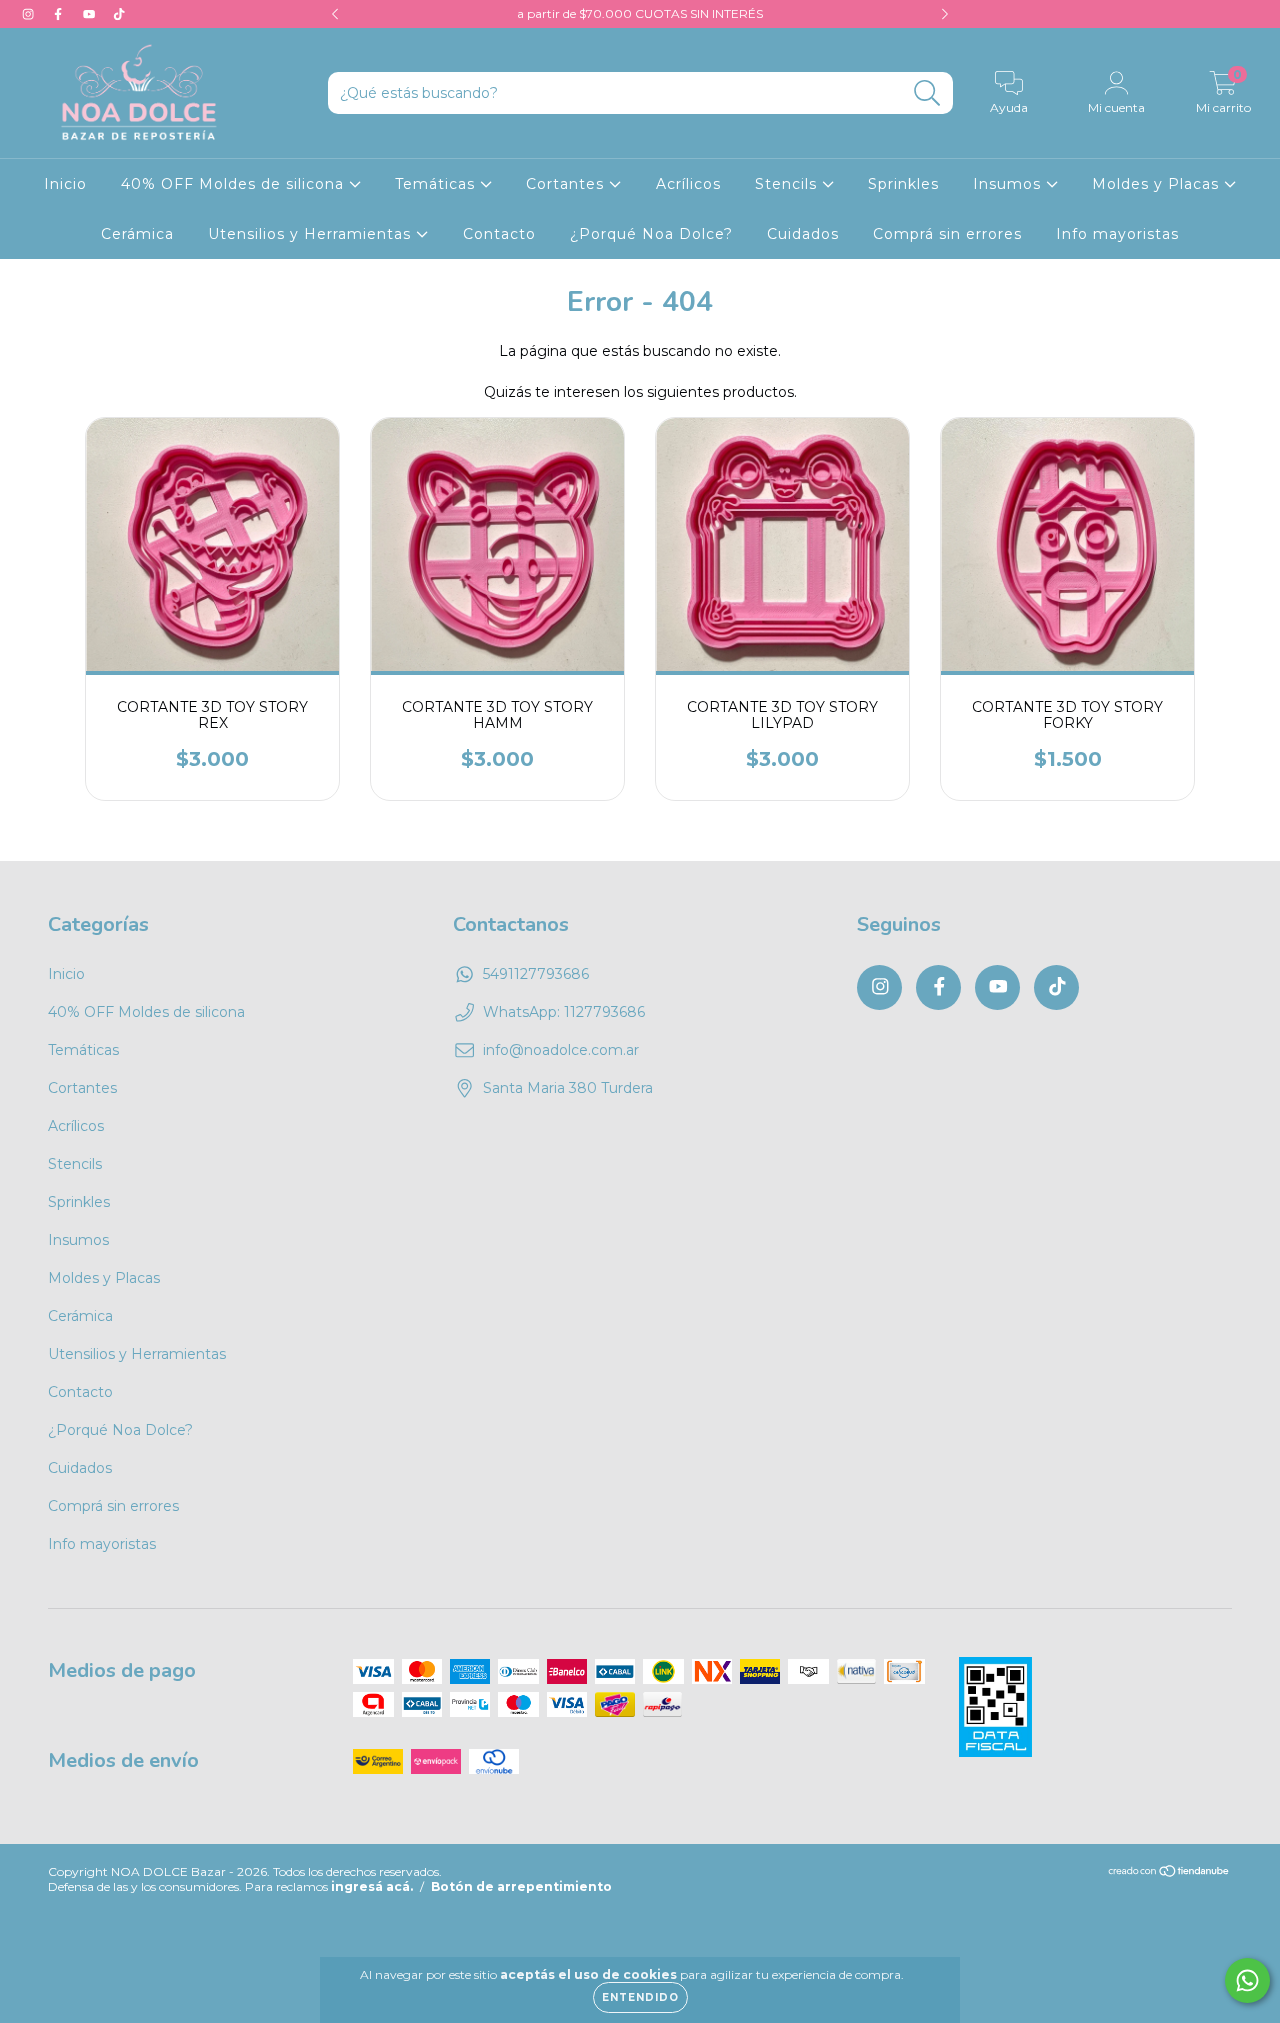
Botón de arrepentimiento (521, 1886)
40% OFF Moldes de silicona (235, 184)
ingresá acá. (372, 1886)
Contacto (499, 234)
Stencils (788, 184)
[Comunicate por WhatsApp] (1247, 1980)
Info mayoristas (1117, 234)
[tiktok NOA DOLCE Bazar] (119, 14)
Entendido (640, 1997)
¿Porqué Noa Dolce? (651, 234)
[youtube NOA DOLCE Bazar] (91, 14)
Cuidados (803, 234)
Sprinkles (903, 184)
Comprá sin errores (947, 234)
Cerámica (137, 234)
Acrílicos (688, 184)
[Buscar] (927, 93)
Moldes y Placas (1158, 184)
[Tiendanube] (1169, 1873)
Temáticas (437, 184)
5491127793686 (536, 974)
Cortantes (567, 184)
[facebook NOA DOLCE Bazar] (60, 14)
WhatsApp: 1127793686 (564, 1012)
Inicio (65, 184)
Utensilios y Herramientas (312, 234)
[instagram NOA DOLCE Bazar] (30, 14)
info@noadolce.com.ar (561, 1050)
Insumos (1009, 184)
